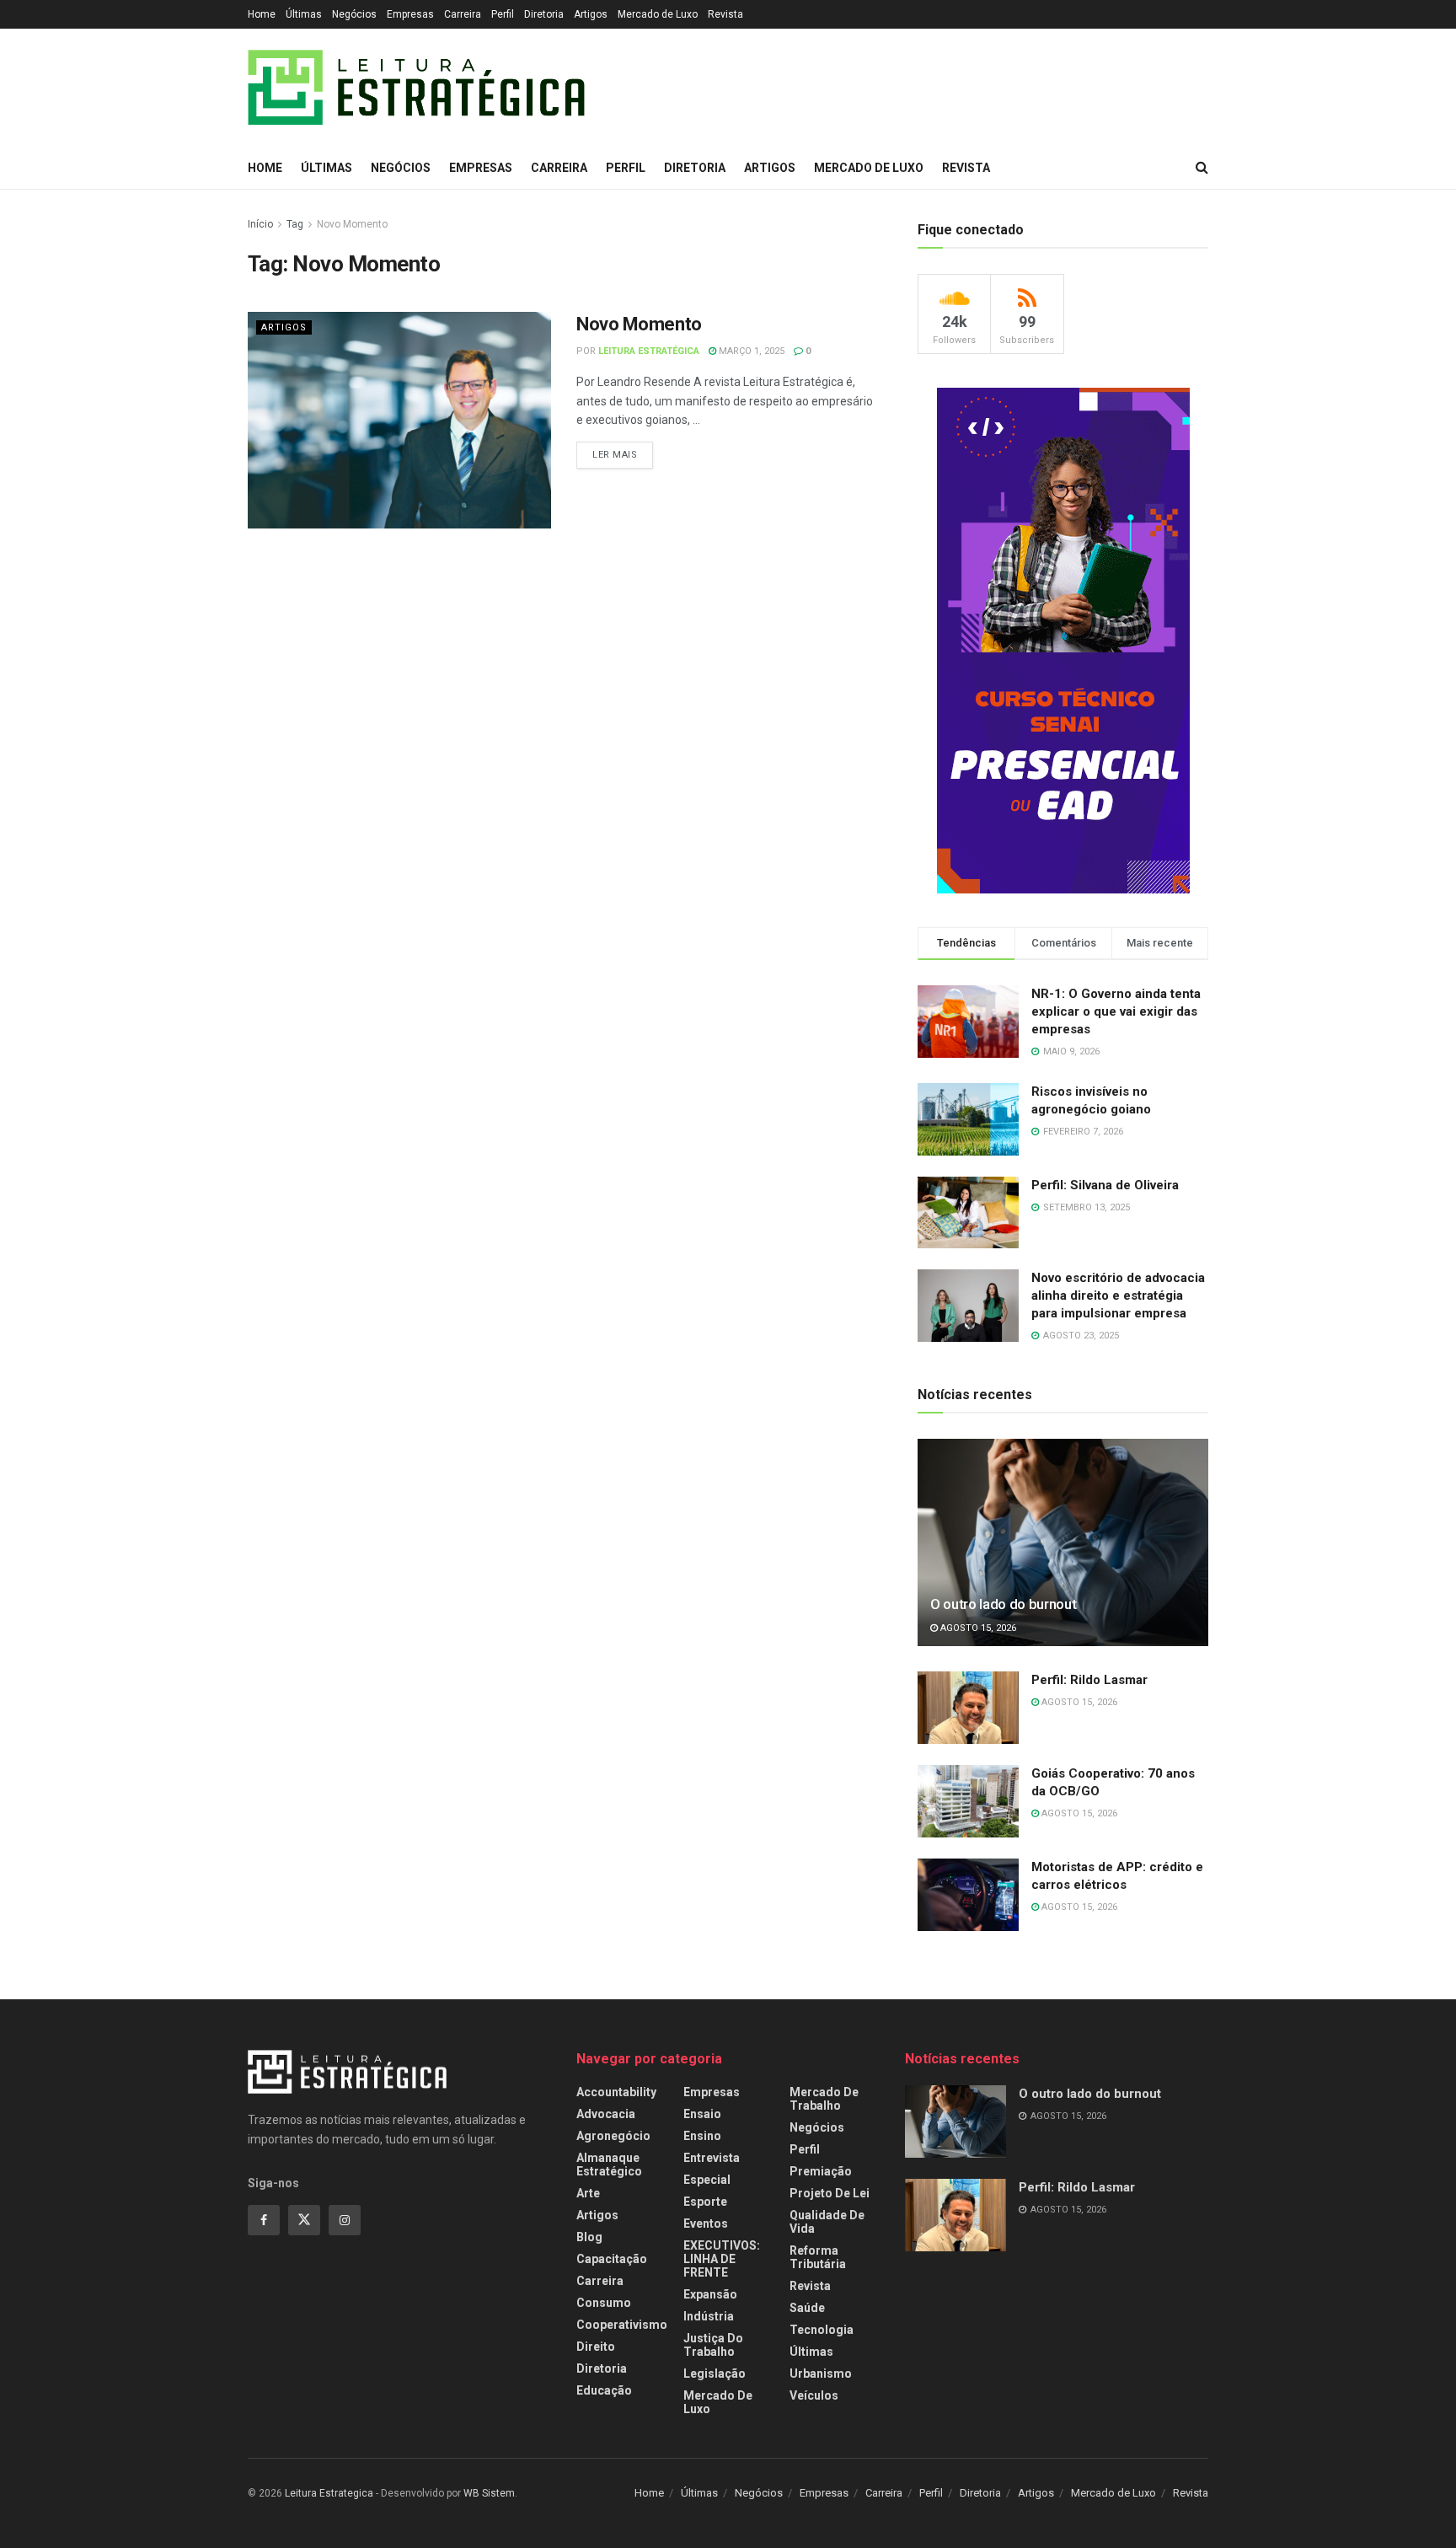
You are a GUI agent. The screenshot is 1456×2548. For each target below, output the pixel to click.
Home (262, 14)
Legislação (715, 2374)
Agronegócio (613, 2136)
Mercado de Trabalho (824, 2099)
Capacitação (612, 2259)
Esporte (705, 2202)
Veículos (814, 2395)
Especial (707, 2180)
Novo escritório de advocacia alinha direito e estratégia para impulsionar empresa (1118, 1295)
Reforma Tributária (818, 2257)
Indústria (709, 2316)
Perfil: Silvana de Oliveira (1105, 1185)
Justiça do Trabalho (713, 2345)
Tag (295, 224)
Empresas (410, 14)
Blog (589, 2237)
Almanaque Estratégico (609, 2164)
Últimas (304, 14)
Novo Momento (352, 224)
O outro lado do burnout (1003, 1604)
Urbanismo (821, 2374)
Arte (588, 2193)
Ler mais (615, 455)
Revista (725, 14)
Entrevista (712, 2158)
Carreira (463, 14)
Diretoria (544, 14)
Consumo (604, 2303)
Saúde (807, 2308)
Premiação (821, 2171)
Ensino (702, 2136)
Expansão (710, 2294)
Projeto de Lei (830, 2193)
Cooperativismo (622, 2325)
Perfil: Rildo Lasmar (1089, 1680)
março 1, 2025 (750, 351)
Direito (596, 2347)
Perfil (503, 14)
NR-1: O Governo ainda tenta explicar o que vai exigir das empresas (1116, 1011)
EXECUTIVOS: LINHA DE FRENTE (722, 2259)
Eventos (706, 2223)
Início (260, 224)
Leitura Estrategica (329, 2493)
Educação (604, 2390)
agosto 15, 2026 (977, 1628)
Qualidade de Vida (827, 2222)
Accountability (616, 2092)
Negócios (354, 14)
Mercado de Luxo (658, 14)
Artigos (591, 14)
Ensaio (702, 2114)
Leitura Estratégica (649, 351)
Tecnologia (822, 2330)
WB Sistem (489, 2493)
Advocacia (606, 2114)
